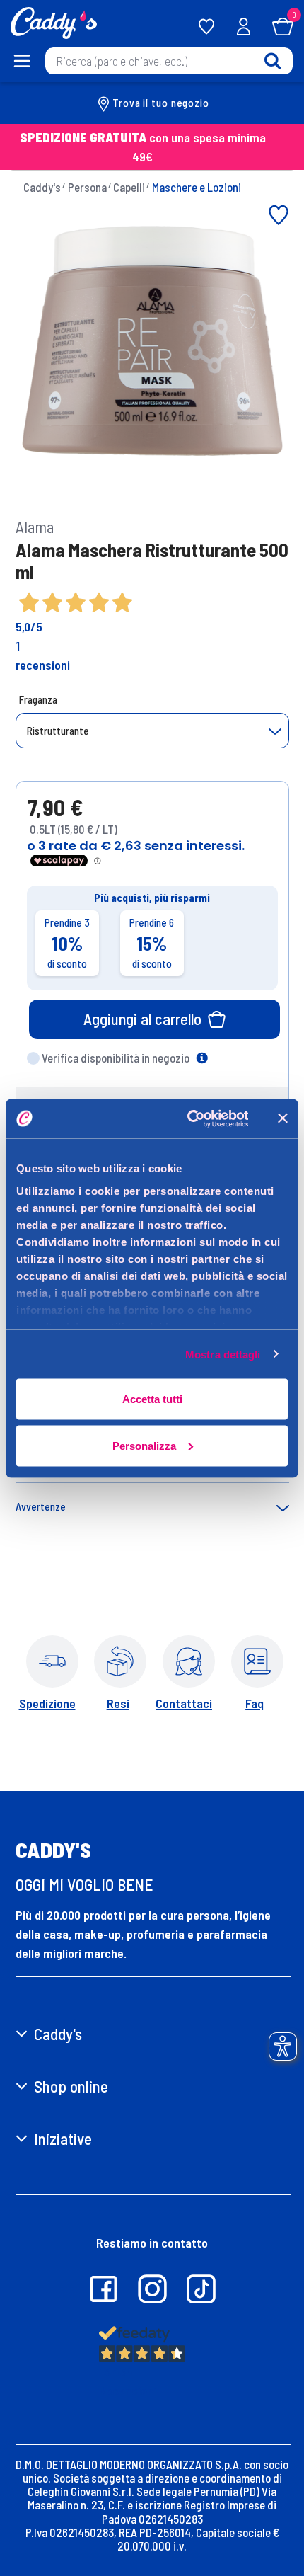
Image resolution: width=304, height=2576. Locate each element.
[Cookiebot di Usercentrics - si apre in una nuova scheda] (188, 1118)
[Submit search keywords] (273, 61)
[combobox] (169, 61)
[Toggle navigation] (22, 61)
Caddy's (42, 187)
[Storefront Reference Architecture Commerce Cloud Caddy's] (54, 21)
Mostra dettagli (223, 1354)
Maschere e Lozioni (197, 187)
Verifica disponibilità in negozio (116, 1058)
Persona (87, 187)
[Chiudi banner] (283, 1118)
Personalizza (144, 1445)
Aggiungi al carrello (142, 1019)
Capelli (129, 187)
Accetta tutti (152, 1399)
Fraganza (38, 699)
